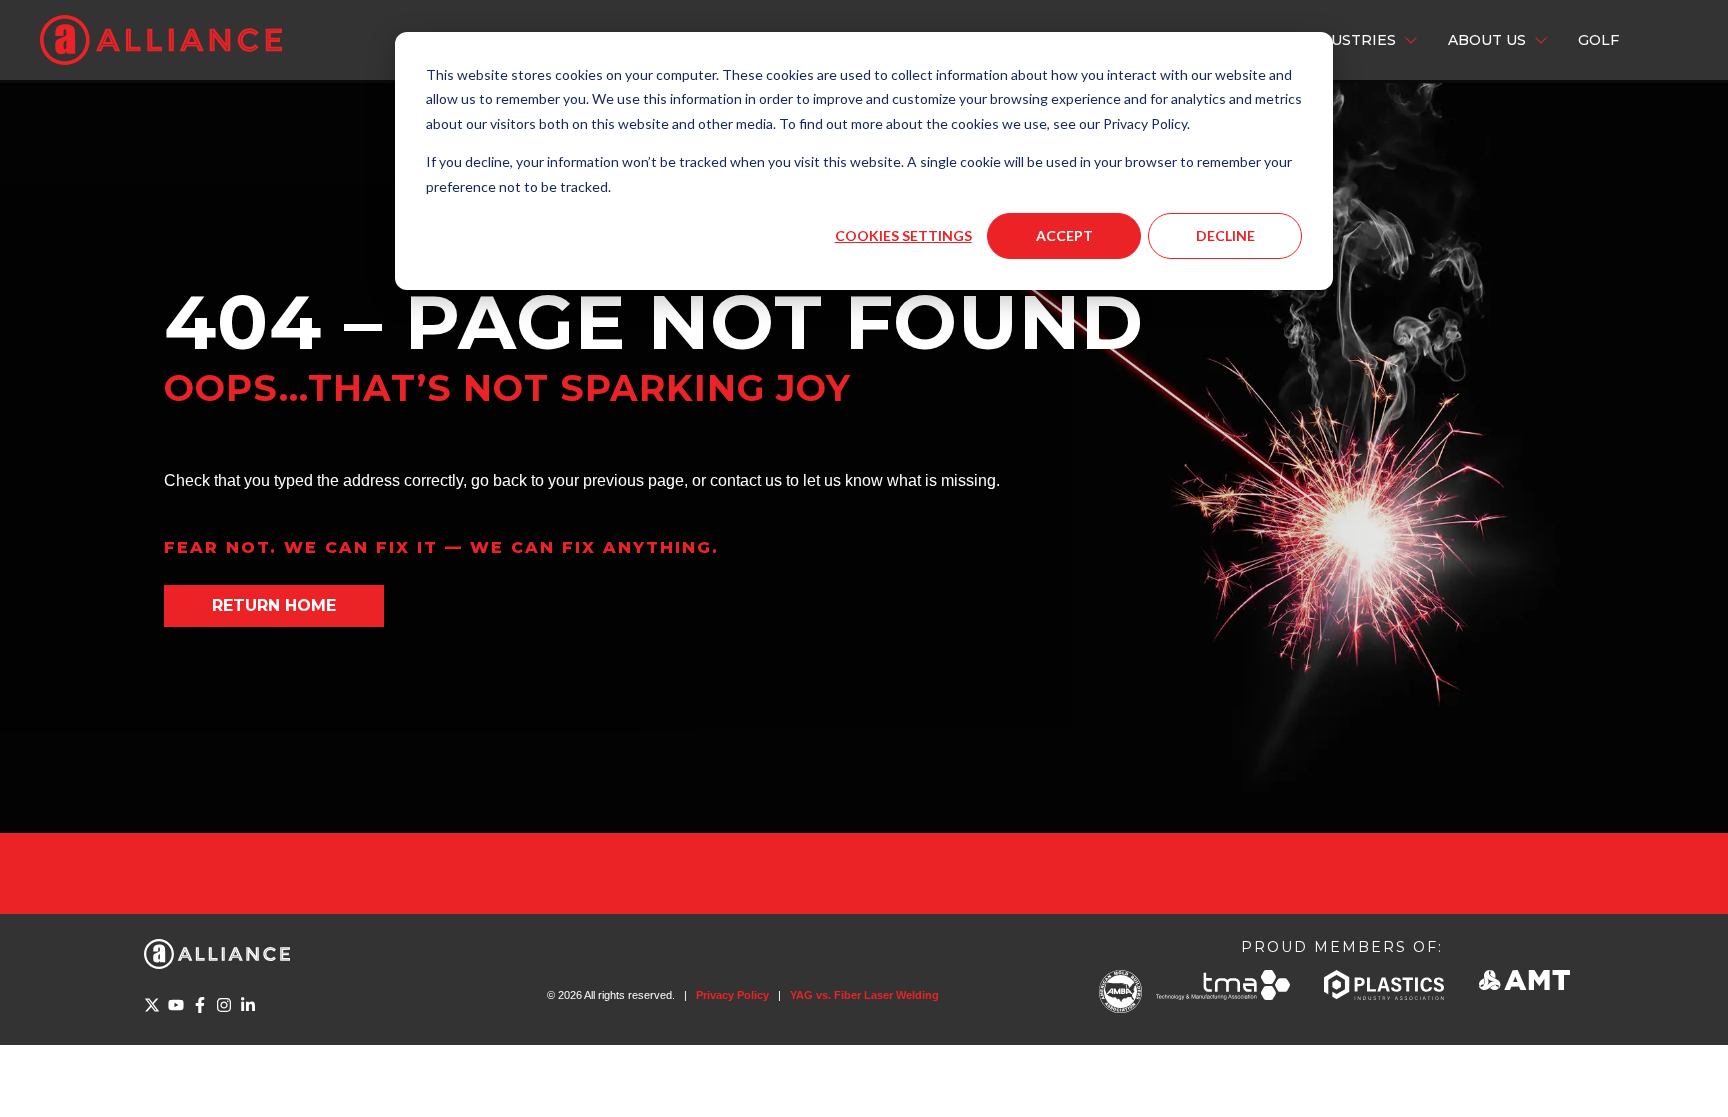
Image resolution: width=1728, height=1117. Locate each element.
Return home (274, 605)
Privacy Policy (732, 995)
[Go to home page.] (161, 40)
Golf (1598, 40)
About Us (1487, 40)
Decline (1225, 235)
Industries (1349, 40)
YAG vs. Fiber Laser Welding (864, 995)
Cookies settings (903, 235)
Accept (1064, 235)
